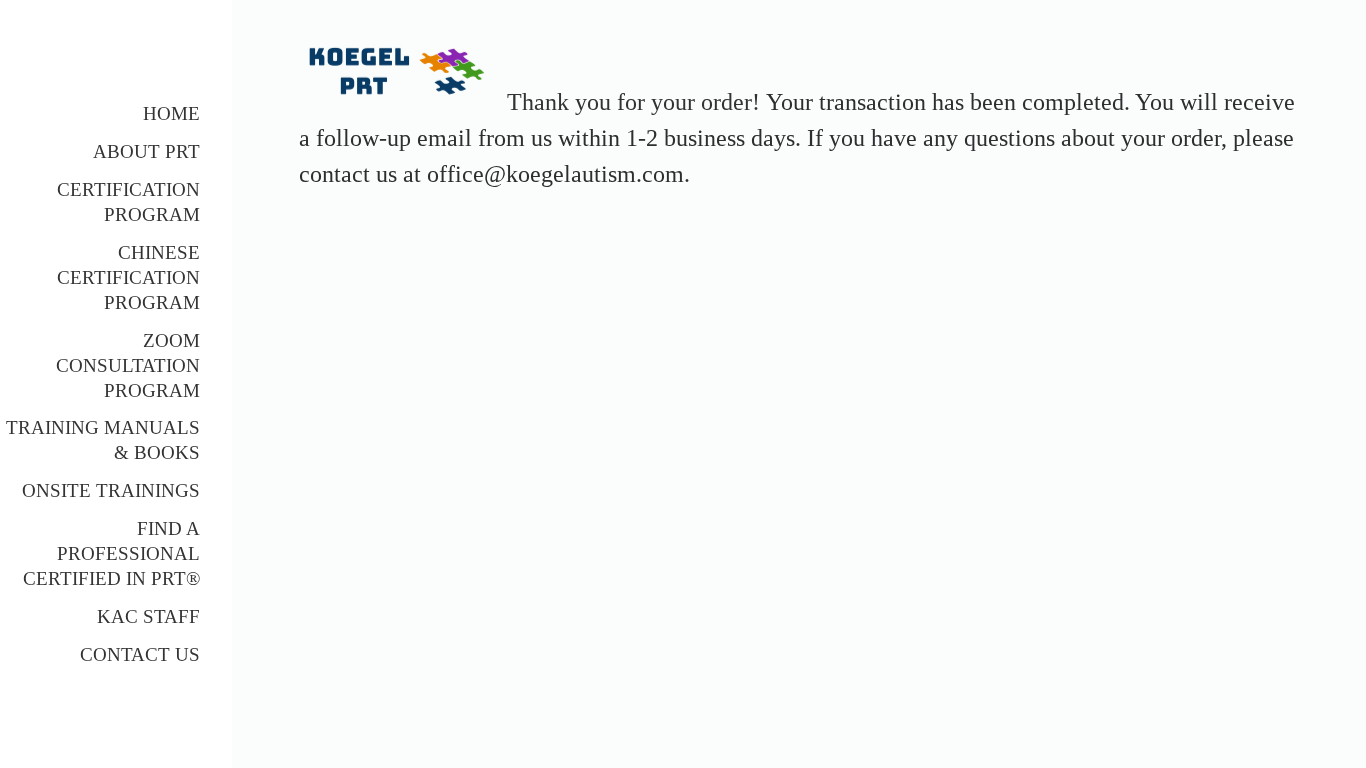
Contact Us (140, 654)
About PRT (146, 151)
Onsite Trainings (111, 490)
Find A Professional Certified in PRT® (111, 553)
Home (171, 113)
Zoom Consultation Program (128, 365)
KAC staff (148, 616)
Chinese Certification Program (128, 277)
